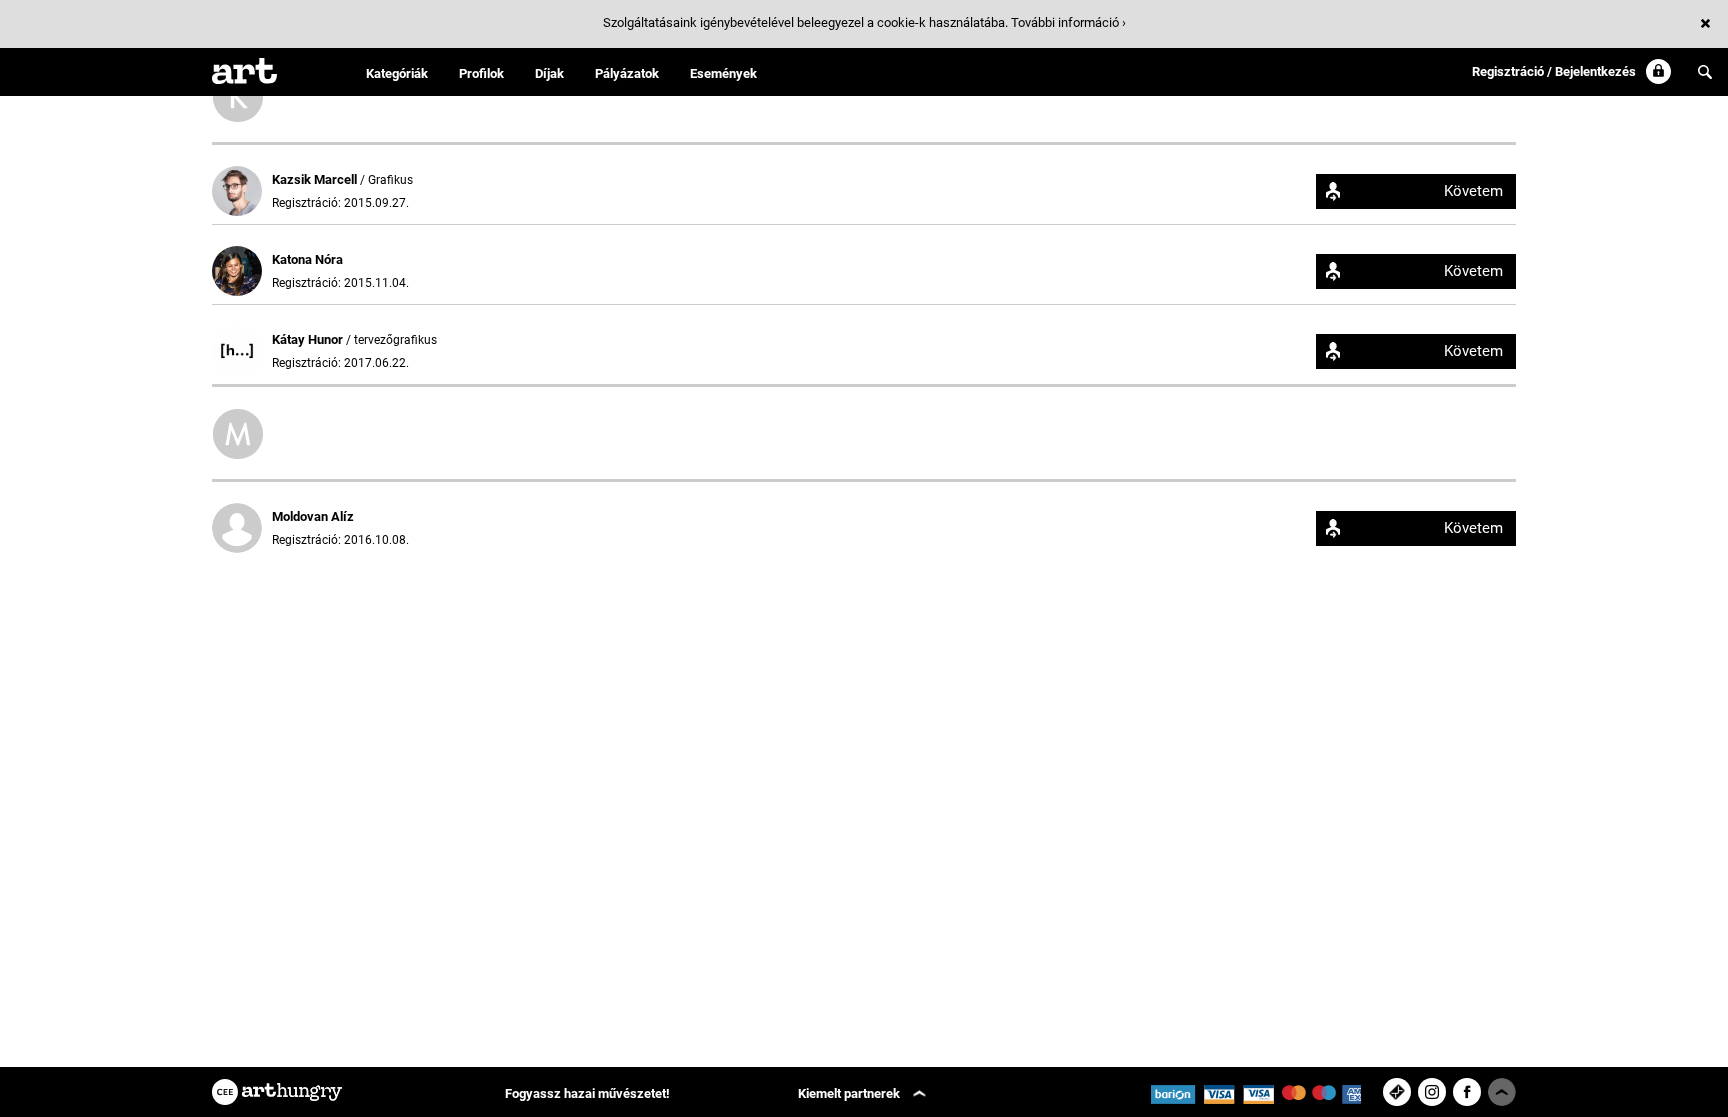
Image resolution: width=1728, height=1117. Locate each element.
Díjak (549, 73)
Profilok (481, 73)
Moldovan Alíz (313, 516)
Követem (1473, 191)
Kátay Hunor (309, 339)
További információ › (1068, 22)
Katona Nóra (307, 259)
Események (723, 73)
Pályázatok (627, 73)
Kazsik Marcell (316, 179)
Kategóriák (397, 73)
